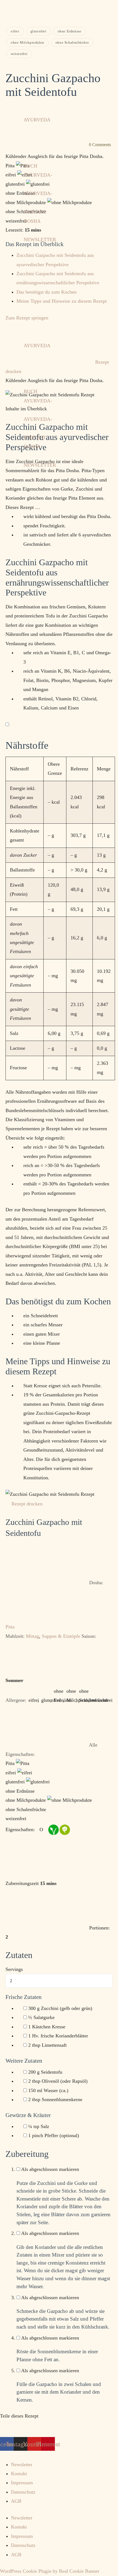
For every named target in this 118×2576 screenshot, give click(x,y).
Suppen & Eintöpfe (61, 1636)
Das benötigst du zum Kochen (47, 292)
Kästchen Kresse (47, 2027)
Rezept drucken (27, 1504)
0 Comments (100, 145)
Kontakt (19, 2474)
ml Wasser (48, 2090)
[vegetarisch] (64, 1829)
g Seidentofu (45, 2072)
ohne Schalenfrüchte (72, 42)
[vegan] (52, 1829)
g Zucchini (60, 2008)
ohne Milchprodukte (28, 42)
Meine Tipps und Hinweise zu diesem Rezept (62, 301)
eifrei (15, 31)
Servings (14, 1969)
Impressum (22, 2483)
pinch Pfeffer (54, 2135)
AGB (16, 2501)
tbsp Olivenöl (58, 2081)
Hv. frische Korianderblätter (58, 2036)
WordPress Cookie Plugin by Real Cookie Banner (50, 2571)
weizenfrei (19, 54)
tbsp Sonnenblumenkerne (55, 2099)
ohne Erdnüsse (70, 31)
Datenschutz (23, 2492)
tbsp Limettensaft (47, 2045)
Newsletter (22, 2464)
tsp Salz (39, 2126)
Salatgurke (41, 2017)
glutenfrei (39, 31)
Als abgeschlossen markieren (50, 2169)
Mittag (32, 1636)
